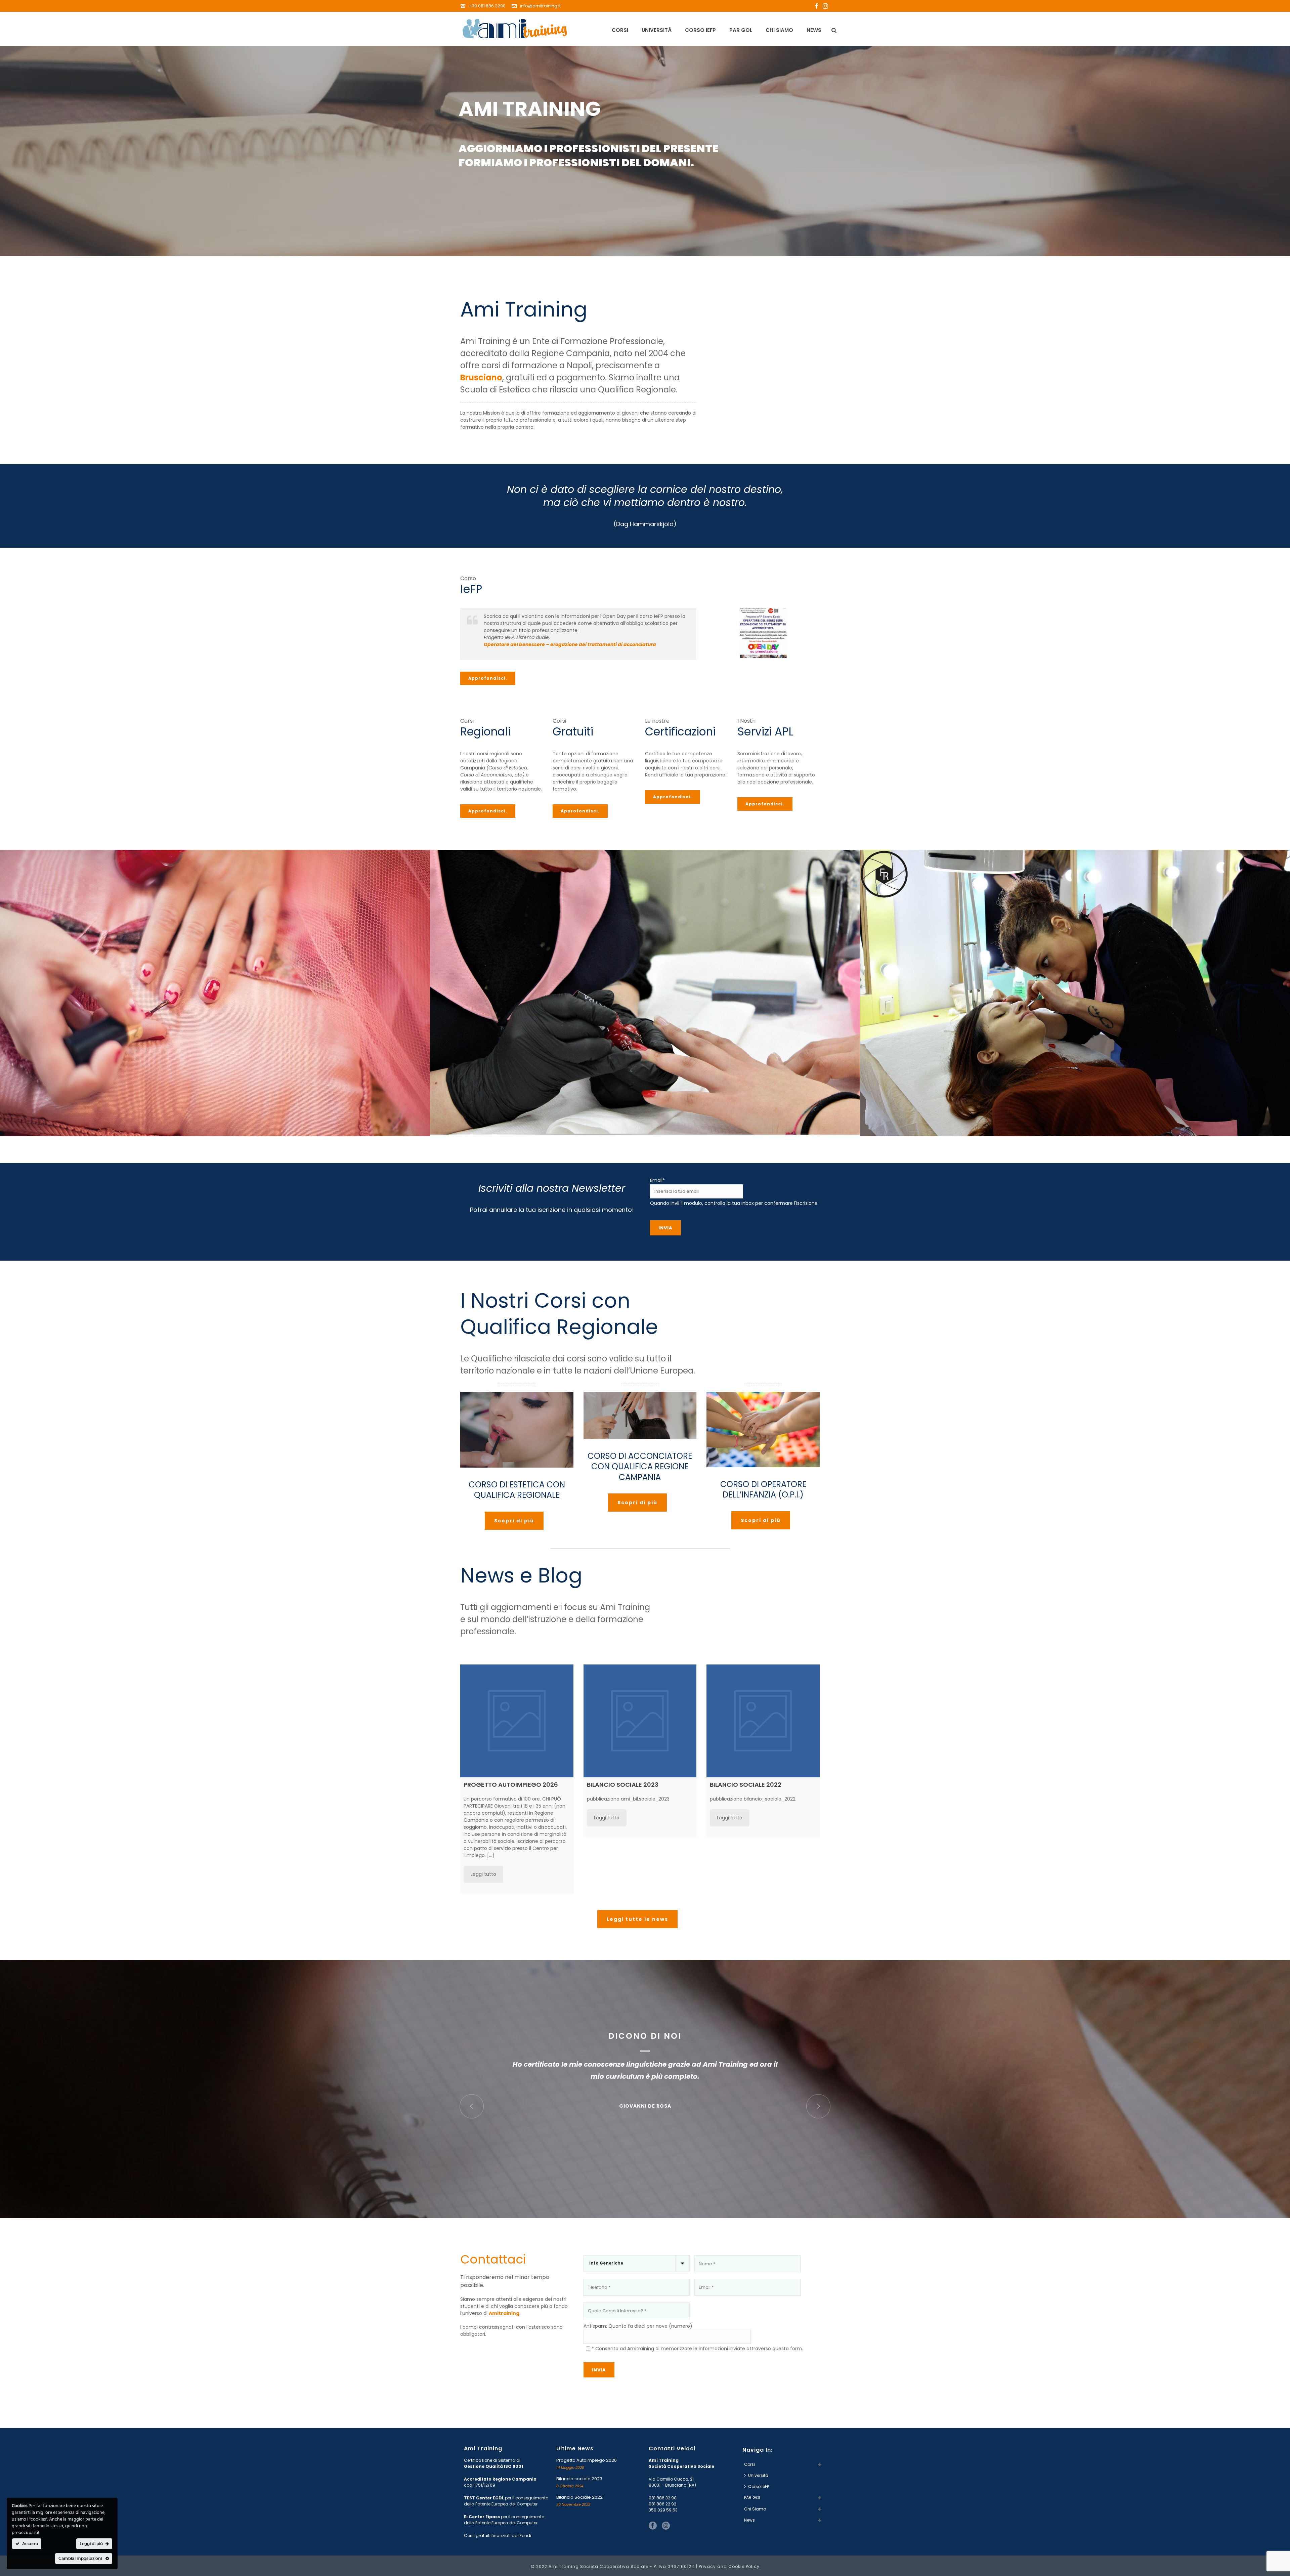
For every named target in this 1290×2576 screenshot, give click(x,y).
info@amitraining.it (540, 6)
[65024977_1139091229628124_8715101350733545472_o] (645, 992)
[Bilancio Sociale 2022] (763, 1721)
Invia (665, 1228)
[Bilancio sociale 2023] (640, 1721)
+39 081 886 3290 (488, 6)
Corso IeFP (700, 30)
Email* (657, 1180)
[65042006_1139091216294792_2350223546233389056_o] (1075, 993)
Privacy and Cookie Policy (729, 2566)
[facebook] (653, 2526)
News (814, 30)
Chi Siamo (779, 30)
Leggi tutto (483, 1874)
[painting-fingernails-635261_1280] (215, 993)
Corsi (620, 30)
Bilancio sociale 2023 (579, 2479)
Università (657, 30)
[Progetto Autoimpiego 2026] (517, 1721)
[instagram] (666, 2526)
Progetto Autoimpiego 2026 (587, 2460)
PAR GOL (741, 30)
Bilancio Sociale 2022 (579, 2497)
